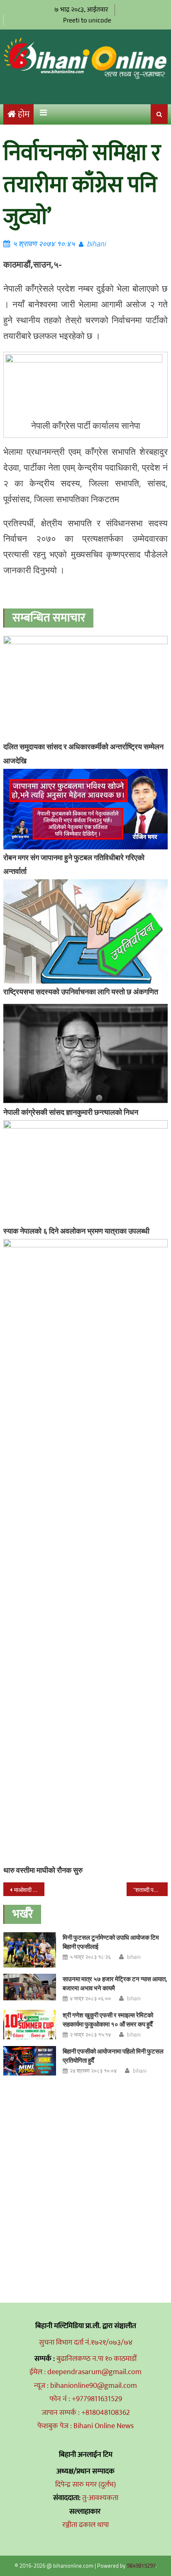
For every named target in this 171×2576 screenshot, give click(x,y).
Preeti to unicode (87, 20)
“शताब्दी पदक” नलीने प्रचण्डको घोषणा (150, 1890)
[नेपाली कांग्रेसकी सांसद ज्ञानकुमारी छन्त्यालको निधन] (85, 1054)
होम (24, 114)
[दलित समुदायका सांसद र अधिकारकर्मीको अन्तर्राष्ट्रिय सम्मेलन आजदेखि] (85, 687)
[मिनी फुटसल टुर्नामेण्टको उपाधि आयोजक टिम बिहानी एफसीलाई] (30, 1950)
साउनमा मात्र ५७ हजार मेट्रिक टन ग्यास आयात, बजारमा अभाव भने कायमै (115, 1984)
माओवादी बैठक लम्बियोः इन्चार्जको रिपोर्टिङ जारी (29, 1890)
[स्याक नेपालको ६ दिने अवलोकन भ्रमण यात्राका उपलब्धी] (85, 1171)
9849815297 (141, 2566)
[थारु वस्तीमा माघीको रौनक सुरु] (85, 1551)
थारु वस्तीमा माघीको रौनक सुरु (43, 1870)
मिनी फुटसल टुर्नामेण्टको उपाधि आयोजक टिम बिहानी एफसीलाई (111, 1942)
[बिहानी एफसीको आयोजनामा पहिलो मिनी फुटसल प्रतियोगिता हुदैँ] (30, 2061)
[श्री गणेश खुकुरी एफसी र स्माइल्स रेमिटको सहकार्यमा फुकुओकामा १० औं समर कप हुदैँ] (30, 2025)
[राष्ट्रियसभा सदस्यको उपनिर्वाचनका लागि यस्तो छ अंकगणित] (85, 931)
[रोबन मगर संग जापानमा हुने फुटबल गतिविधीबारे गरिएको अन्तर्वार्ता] (85, 809)
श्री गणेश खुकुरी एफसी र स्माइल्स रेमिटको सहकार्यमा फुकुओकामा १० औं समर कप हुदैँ (108, 2020)
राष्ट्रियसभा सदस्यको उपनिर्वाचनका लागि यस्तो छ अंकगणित (81, 992)
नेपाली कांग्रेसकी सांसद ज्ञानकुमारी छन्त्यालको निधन (71, 1112)
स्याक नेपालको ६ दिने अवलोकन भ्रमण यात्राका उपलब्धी (76, 1231)
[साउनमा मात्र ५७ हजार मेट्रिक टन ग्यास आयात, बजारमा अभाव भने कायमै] (30, 1987)
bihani (96, 244)
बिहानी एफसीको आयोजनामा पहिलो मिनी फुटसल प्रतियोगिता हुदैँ (113, 2056)
